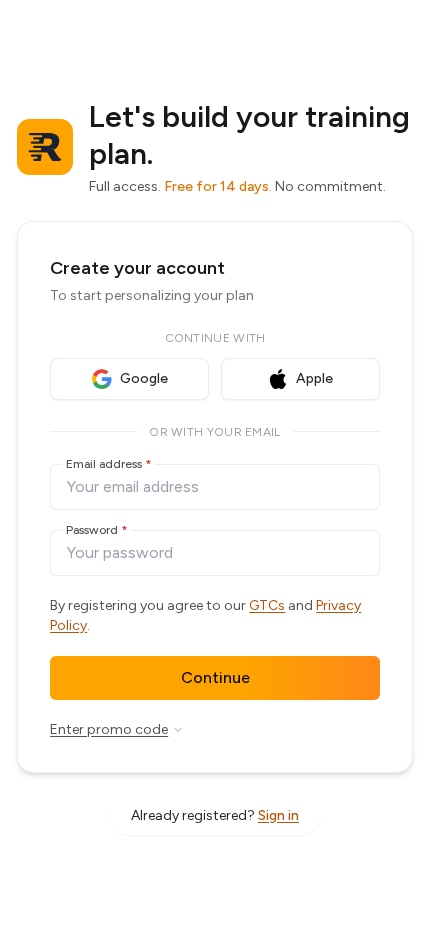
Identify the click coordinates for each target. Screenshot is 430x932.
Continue (215, 677)
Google (144, 378)
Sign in (278, 815)
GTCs (267, 605)
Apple (314, 378)
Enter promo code (109, 729)
